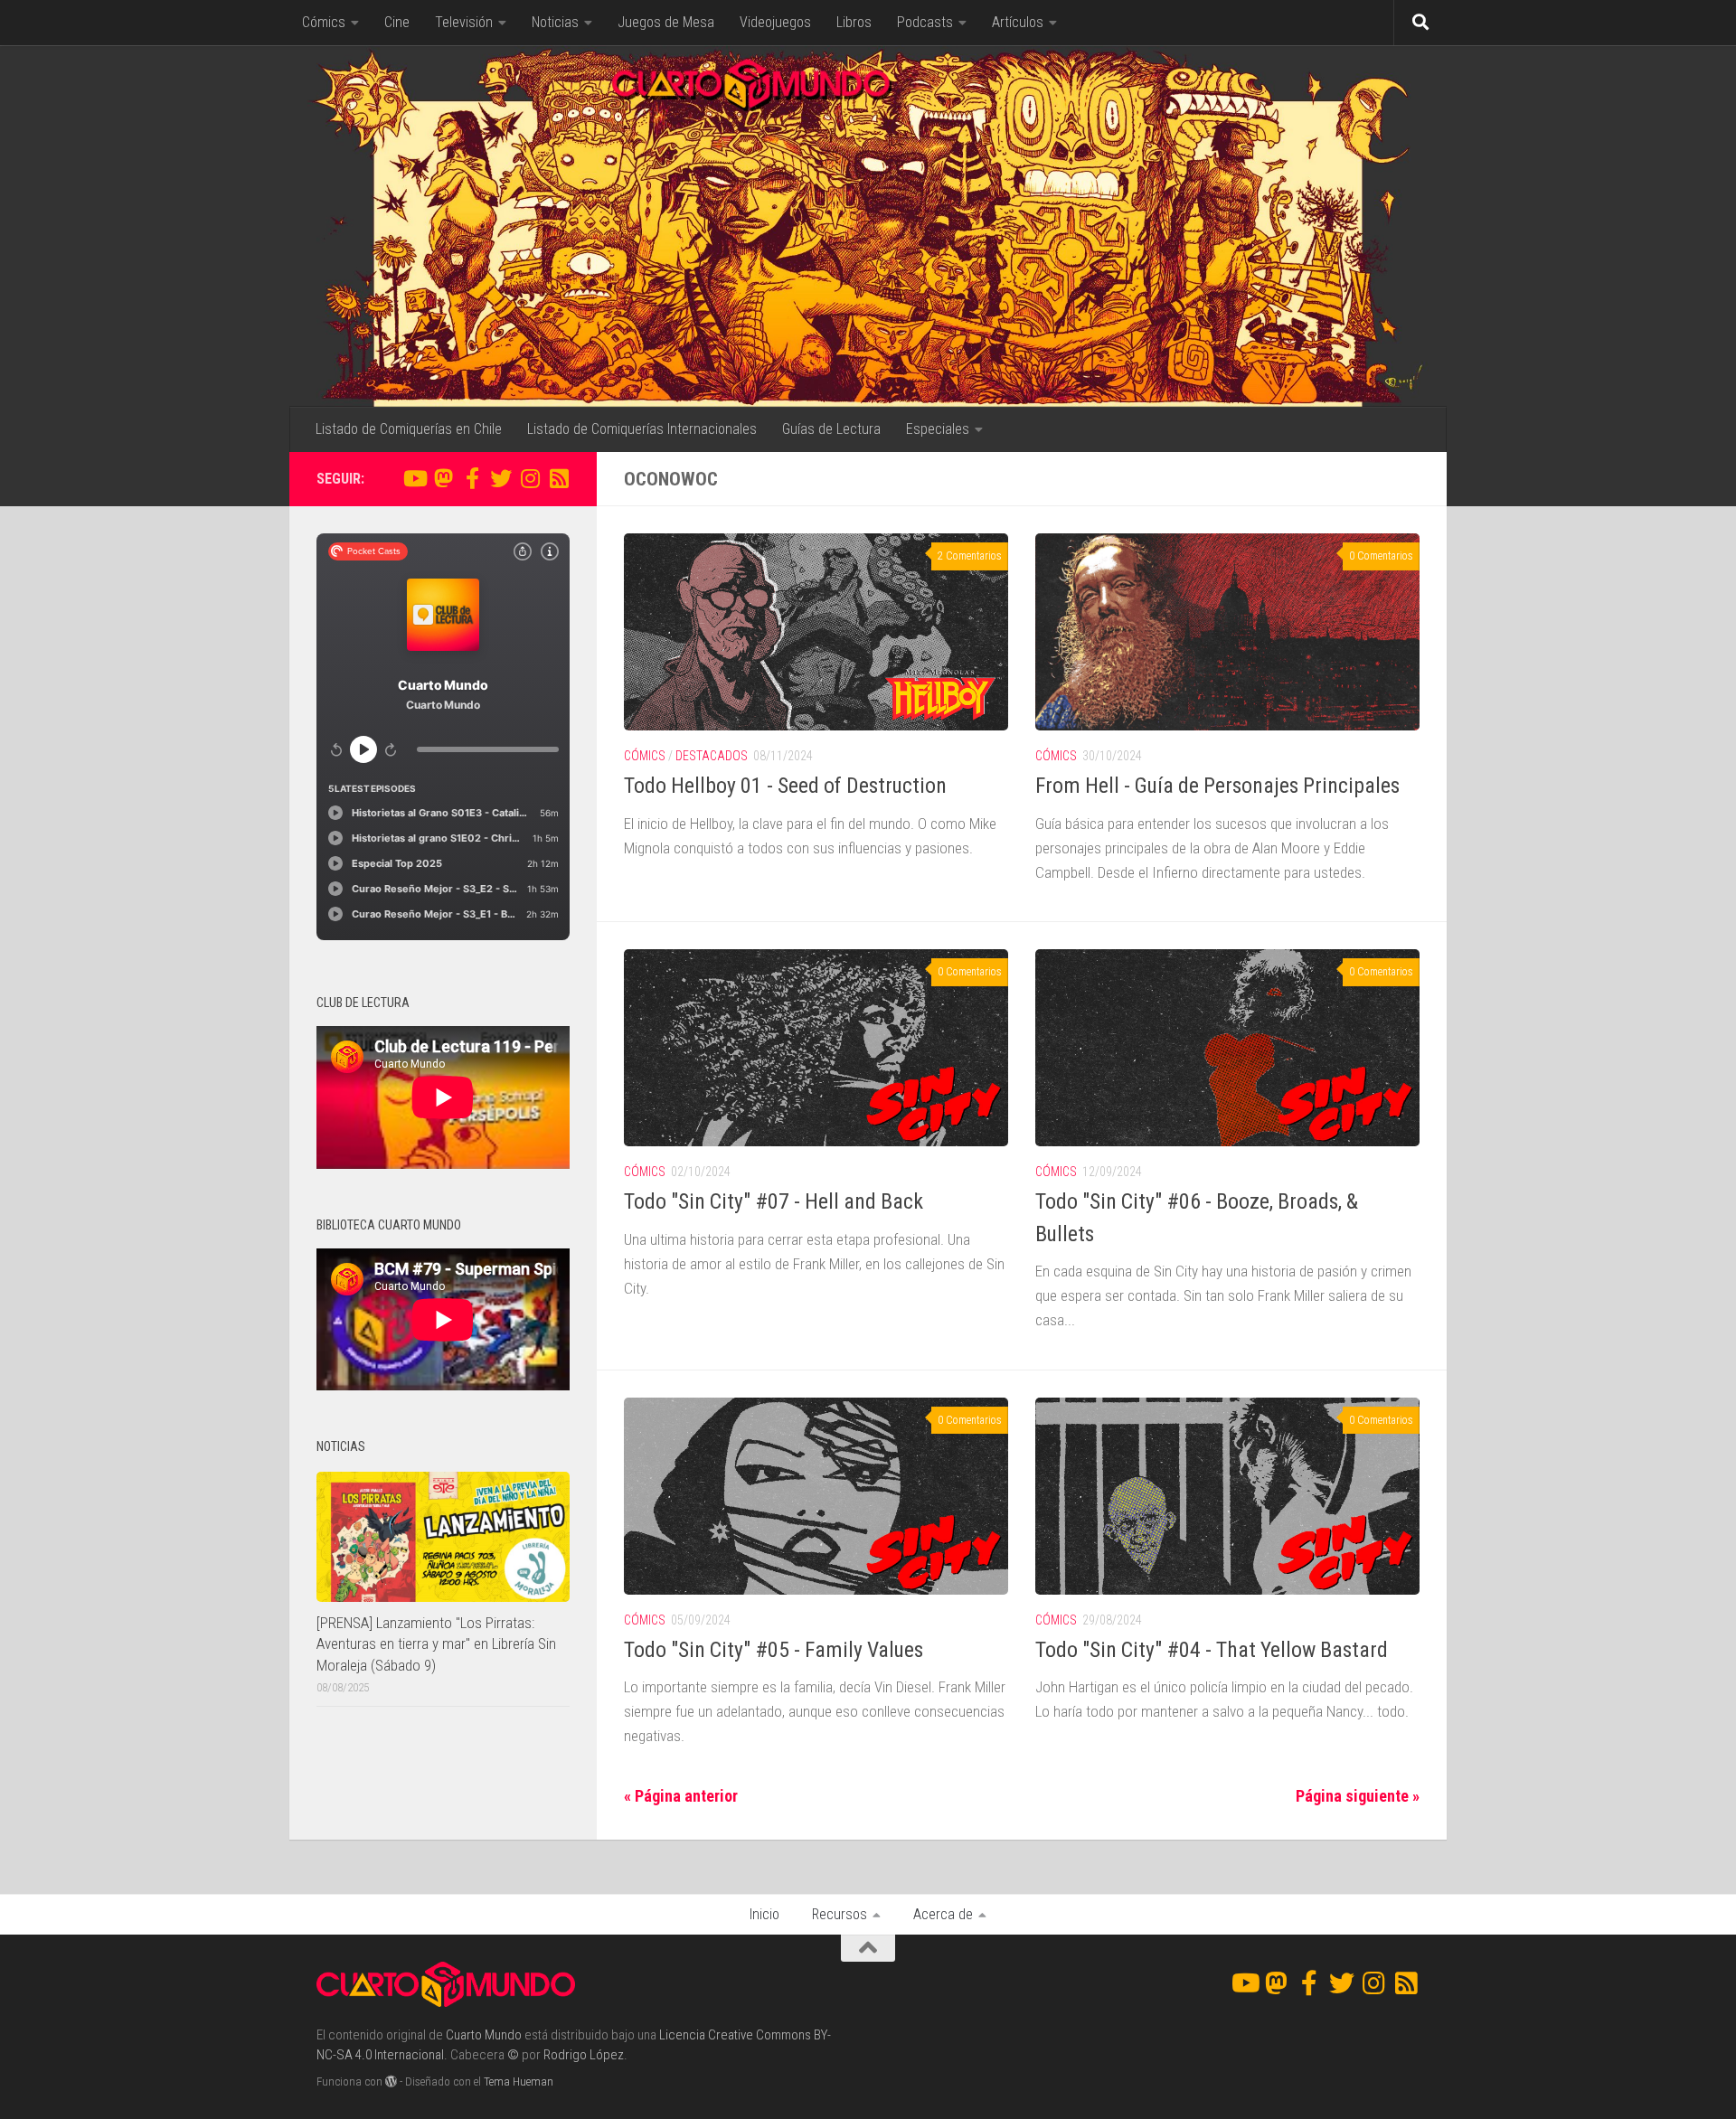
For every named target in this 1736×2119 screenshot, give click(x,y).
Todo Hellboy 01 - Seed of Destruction (785, 786)
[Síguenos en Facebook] (472, 478)
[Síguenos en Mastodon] (443, 478)
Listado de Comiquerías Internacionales (642, 429)
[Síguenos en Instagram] (530, 478)
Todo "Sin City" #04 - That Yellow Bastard (1212, 1650)
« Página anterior (681, 1796)
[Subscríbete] (559, 478)
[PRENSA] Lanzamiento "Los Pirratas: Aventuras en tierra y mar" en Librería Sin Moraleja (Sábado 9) (436, 1644)
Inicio (764, 1914)
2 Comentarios (970, 556)
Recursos (840, 1914)
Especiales (938, 429)
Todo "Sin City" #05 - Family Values (774, 1650)
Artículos (1018, 22)
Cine (397, 22)
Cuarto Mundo (484, 2035)
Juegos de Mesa (666, 22)
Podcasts (925, 22)
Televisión (464, 22)
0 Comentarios (1381, 556)
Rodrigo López (584, 2055)
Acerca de (943, 1914)
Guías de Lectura (831, 429)
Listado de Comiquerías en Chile (409, 429)
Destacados (712, 756)
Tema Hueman (519, 2081)
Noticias (555, 22)
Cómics (324, 22)
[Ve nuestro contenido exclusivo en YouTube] (414, 478)
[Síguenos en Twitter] (501, 478)
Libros (854, 22)
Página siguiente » (1358, 1796)
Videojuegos (775, 22)
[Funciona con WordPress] (391, 2081)
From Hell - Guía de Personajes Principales (1217, 786)
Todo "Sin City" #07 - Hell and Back (774, 1201)
